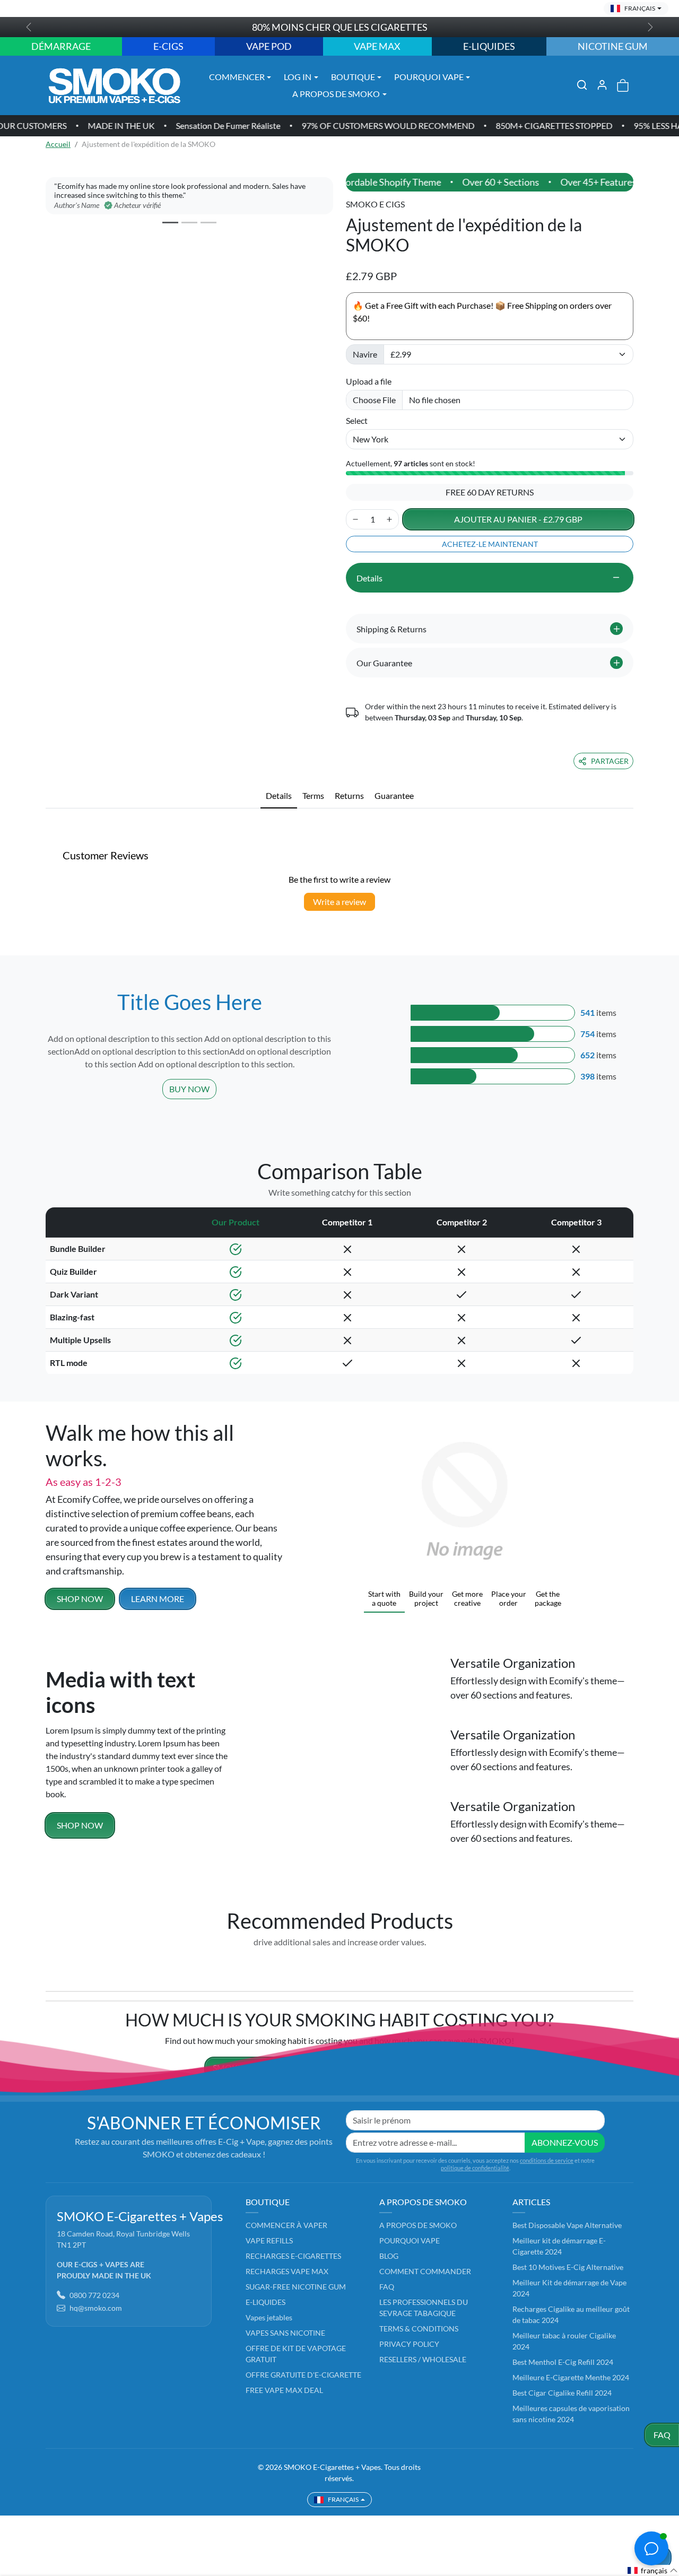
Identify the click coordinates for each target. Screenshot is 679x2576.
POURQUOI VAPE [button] (429, 77)
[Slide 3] (208, 223)
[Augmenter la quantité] (389, 519)
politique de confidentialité (475, 2168)
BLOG (389, 2256)
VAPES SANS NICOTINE (285, 2333)
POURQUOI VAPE (410, 2240)
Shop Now (80, 1825)
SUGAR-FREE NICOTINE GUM (296, 2287)
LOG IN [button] (298, 77)
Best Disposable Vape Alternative (567, 2225)
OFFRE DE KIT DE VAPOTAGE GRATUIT (296, 2354)
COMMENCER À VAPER (286, 2225)
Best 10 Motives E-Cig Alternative (568, 2267)
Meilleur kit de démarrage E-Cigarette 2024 (559, 2246)
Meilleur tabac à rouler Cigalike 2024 (564, 2341)
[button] (582, 85)
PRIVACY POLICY (409, 2344)
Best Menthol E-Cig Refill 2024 (563, 2362)
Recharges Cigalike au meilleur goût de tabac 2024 (571, 2314)
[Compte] (602, 85)
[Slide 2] (189, 223)
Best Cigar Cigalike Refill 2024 (562, 2393)
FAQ (662, 2435)
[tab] (279, 796)
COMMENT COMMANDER (425, 2271)
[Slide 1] (170, 223)
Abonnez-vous (565, 2142)
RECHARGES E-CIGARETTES (293, 2256)
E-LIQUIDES (265, 2302)
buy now (189, 1089)
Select (357, 420)
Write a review (339, 902)
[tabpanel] (339, 820)
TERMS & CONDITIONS (419, 2329)
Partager (610, 761)
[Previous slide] (49, 1966)
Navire (365, 354)
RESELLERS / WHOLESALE (423, 2359)
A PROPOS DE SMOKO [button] (336, 94)
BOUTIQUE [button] (353, 77)
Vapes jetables (269, 2317)
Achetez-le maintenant (490, 544)
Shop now (80, 1599)
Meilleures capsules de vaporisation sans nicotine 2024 (571, 2414)
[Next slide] (630, 1966)
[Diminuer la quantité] (355, 519)
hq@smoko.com (96, 2308)
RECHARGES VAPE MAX (287, 2271)
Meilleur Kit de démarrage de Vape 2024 (569, 2288)
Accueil (58, 144)
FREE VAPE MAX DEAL (284, 2390)
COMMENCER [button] (237, 77)
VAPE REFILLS (269, 2240)
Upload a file (369, 381)
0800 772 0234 (94, 2295)
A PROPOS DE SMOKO (418, 2225)
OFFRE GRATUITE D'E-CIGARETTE (303, 2375)
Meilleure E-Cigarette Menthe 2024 (571, 2377)
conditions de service (547, 2160)
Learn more (158, 1599)
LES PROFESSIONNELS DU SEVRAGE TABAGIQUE (424, 2308)
